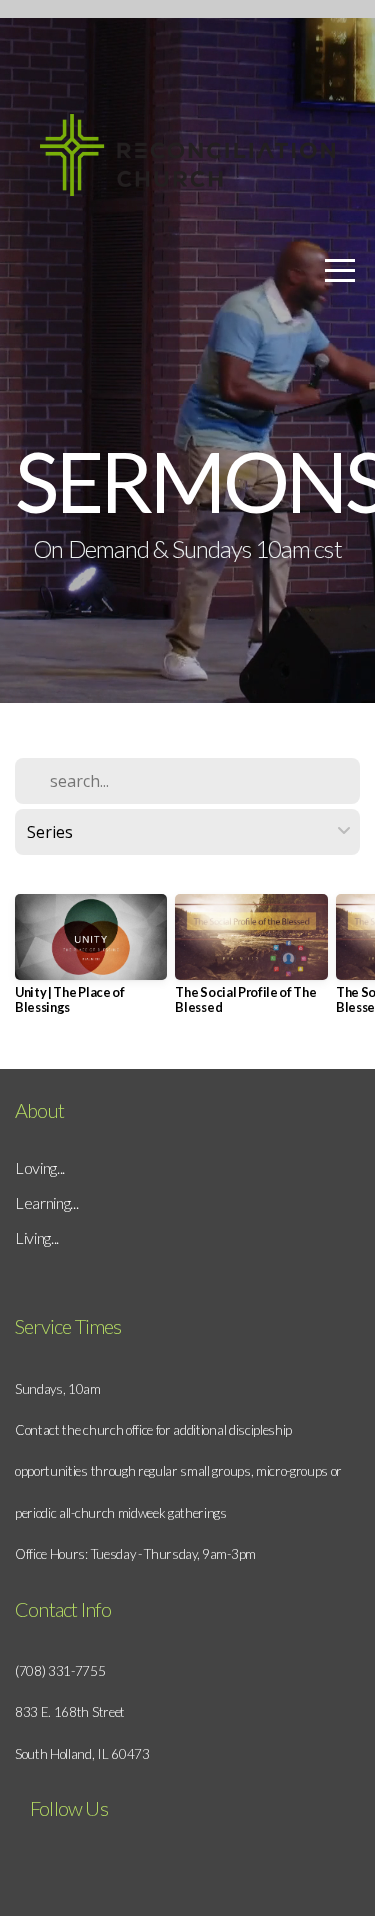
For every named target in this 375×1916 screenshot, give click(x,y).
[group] (91, 962)
